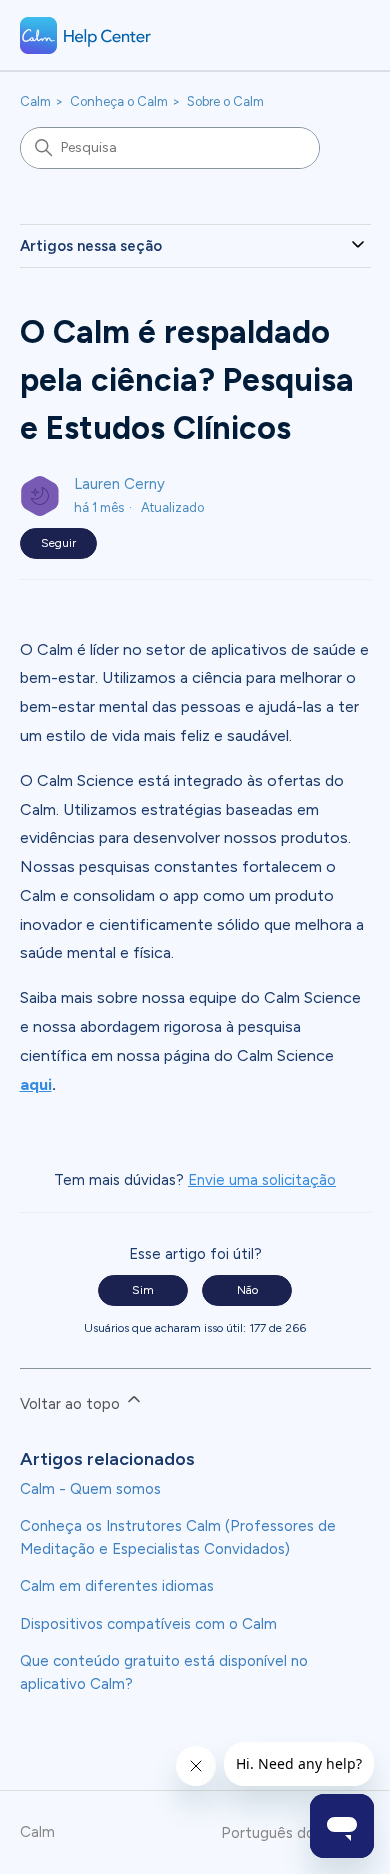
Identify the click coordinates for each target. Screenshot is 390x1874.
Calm (35, 101)
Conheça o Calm (119, 101)
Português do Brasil (290, 1833)
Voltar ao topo (72, 1404)
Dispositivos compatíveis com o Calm (148, 1624)
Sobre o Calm (225, 101)
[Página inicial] (86, 35)
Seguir (58, 543)
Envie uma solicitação (262, 1180)
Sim (143, 1290)
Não (247, 1290)
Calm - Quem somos (90, 1489)
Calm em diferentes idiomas (117, 1586)
